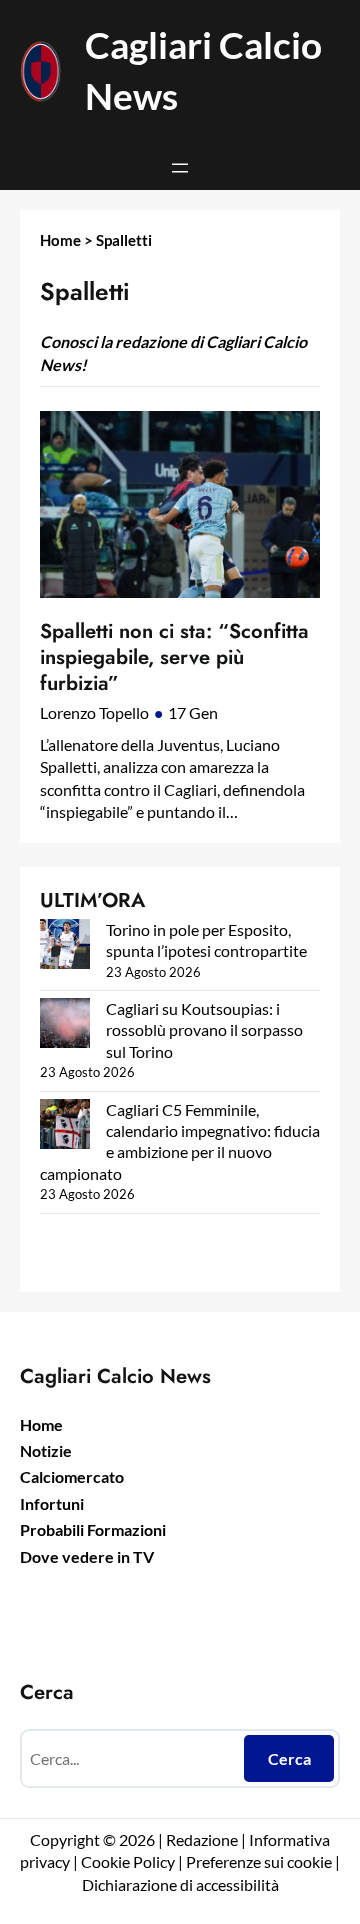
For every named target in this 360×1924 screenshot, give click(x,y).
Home (60, 240)
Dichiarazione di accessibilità (180, 1884)
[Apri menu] (180, 168)
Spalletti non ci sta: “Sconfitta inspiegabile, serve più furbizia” (174, 657)
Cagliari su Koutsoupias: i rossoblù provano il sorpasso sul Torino (204, 1030)
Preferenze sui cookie (259, 1861)
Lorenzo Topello (94, 712)
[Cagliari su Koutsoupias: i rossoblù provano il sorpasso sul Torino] (65, 1025)
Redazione (203, 1839)
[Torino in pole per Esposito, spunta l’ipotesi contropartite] (65, 946)
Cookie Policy (128, 1861)
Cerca (289, 1758)
